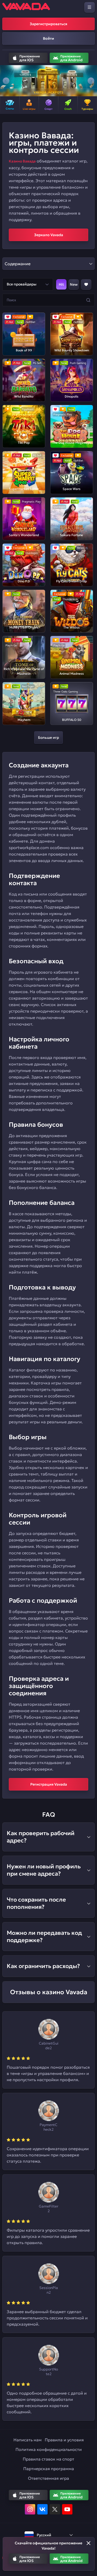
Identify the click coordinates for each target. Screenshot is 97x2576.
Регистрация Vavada (49, 1784)
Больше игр (48, 737)
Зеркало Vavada (49, 235)
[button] (6, 81)
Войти (48, 38)
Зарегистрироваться (48, 24)
